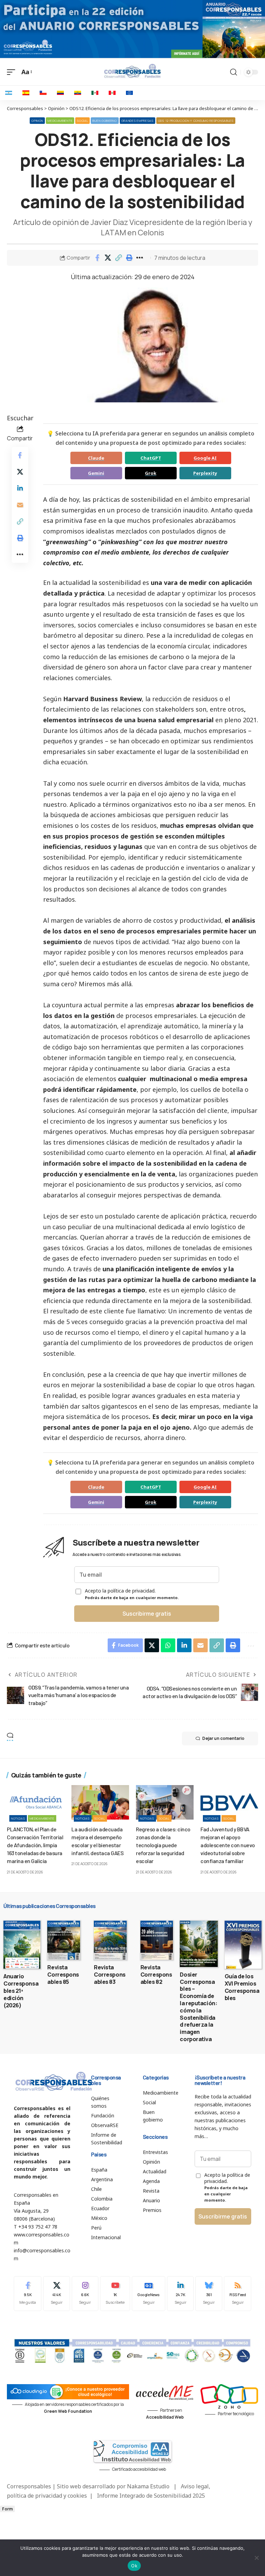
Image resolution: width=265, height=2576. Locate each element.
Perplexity (205, 473)
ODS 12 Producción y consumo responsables (196, 121)
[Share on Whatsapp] (168, 1645)
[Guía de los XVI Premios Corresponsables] (243, 1945)
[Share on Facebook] (97, 258)
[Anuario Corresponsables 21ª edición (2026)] (22, 1945)
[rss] (238, 2294)
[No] (256, 2558)
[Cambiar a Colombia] (60, 93)
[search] (234, 72)
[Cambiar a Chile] (43, 93)
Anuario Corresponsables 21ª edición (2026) (21, 1991)
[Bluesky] (209, 2294)
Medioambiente (60, 121)
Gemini (96, 473)
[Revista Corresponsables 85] (64, 1940)
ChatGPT (151, 458)
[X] (57, 2294)
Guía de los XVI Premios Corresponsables (242, 1987)
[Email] (20, 505)
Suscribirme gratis (147, 1614)
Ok (134, 2566)
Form (7, 2509)
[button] (119, 258)
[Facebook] (28, 2294)
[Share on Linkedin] (20, 488)
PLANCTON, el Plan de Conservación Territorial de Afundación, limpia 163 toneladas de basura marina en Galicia (35, 1845)
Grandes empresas (138, 121)
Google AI (205, 458)
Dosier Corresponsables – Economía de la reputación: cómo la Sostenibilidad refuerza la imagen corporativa (198, 2007)
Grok (151, 473)
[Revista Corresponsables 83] (110, 1940)
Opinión (37, 121)
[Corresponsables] (132, 71)
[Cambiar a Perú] (112, 93)
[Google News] (149, 2294)
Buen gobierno (105, 121)
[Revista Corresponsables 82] (157, 1940)
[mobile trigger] (13, 72)
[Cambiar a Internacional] (129, 93)
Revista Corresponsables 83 (110, 1975)
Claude (96, 458)
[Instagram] (85, 2294)
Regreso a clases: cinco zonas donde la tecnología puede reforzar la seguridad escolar (163, 1845)
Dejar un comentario (223, 1738)
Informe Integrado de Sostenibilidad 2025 (151, 2496)
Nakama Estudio (148, 2486)
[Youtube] (115, 2294)
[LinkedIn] (180, 2294)
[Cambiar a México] (95, 93)
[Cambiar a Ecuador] (78, 93)
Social (82, 121)
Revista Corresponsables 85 (63, 1975)
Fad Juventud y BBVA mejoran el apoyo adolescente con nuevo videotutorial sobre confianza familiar (228, 1845)
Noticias (18, 1818)
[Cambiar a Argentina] (9, 93)
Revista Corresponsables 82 (156, 1975)
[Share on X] (108, 258)
